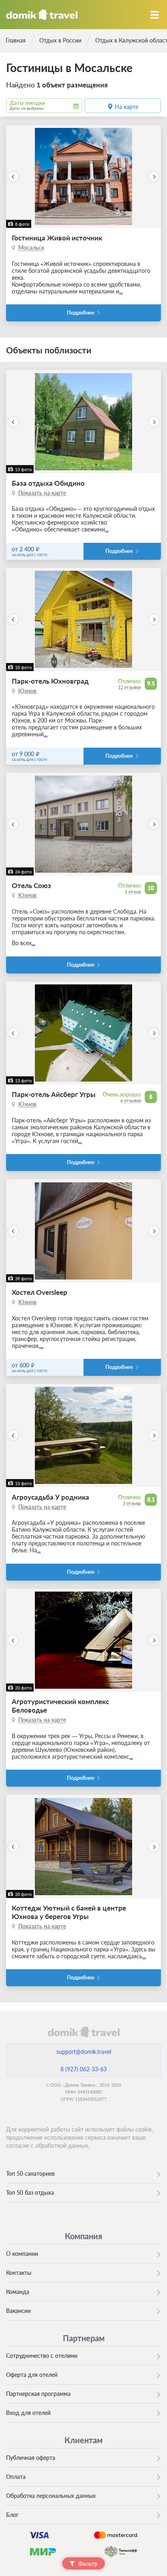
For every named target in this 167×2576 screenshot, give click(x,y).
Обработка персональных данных (51, 2496)
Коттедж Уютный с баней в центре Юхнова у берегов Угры (69, 1912)
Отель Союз (31, 885)
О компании (22, 2254)
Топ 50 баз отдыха (30, 2192)
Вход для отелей (28, 2413)
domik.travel (83, 2032)
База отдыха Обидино (48, 483)
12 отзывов (129, 687)
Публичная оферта (31, 2458)
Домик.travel (42, 15)
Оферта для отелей (32, 2375)
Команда (18, 2292)
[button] (13, 177)
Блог (12, 2515)
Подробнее (81, 313)
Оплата (16, 2477)
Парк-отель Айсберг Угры (54, 1094)
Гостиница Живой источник (57, 238)
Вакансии (18, 2311)
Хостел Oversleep (40, 1292)
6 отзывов (131, 1100)
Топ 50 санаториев (30, 2173)
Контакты (19, 2273)
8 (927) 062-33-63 (83, 2069)
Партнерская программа (38, 2394)
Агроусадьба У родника (50, 1497)
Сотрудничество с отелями (42, 2356)
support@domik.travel (84, 2052)
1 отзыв (133, 892)
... (121, 291)
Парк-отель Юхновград (50, 681)
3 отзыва (132, 1503)
